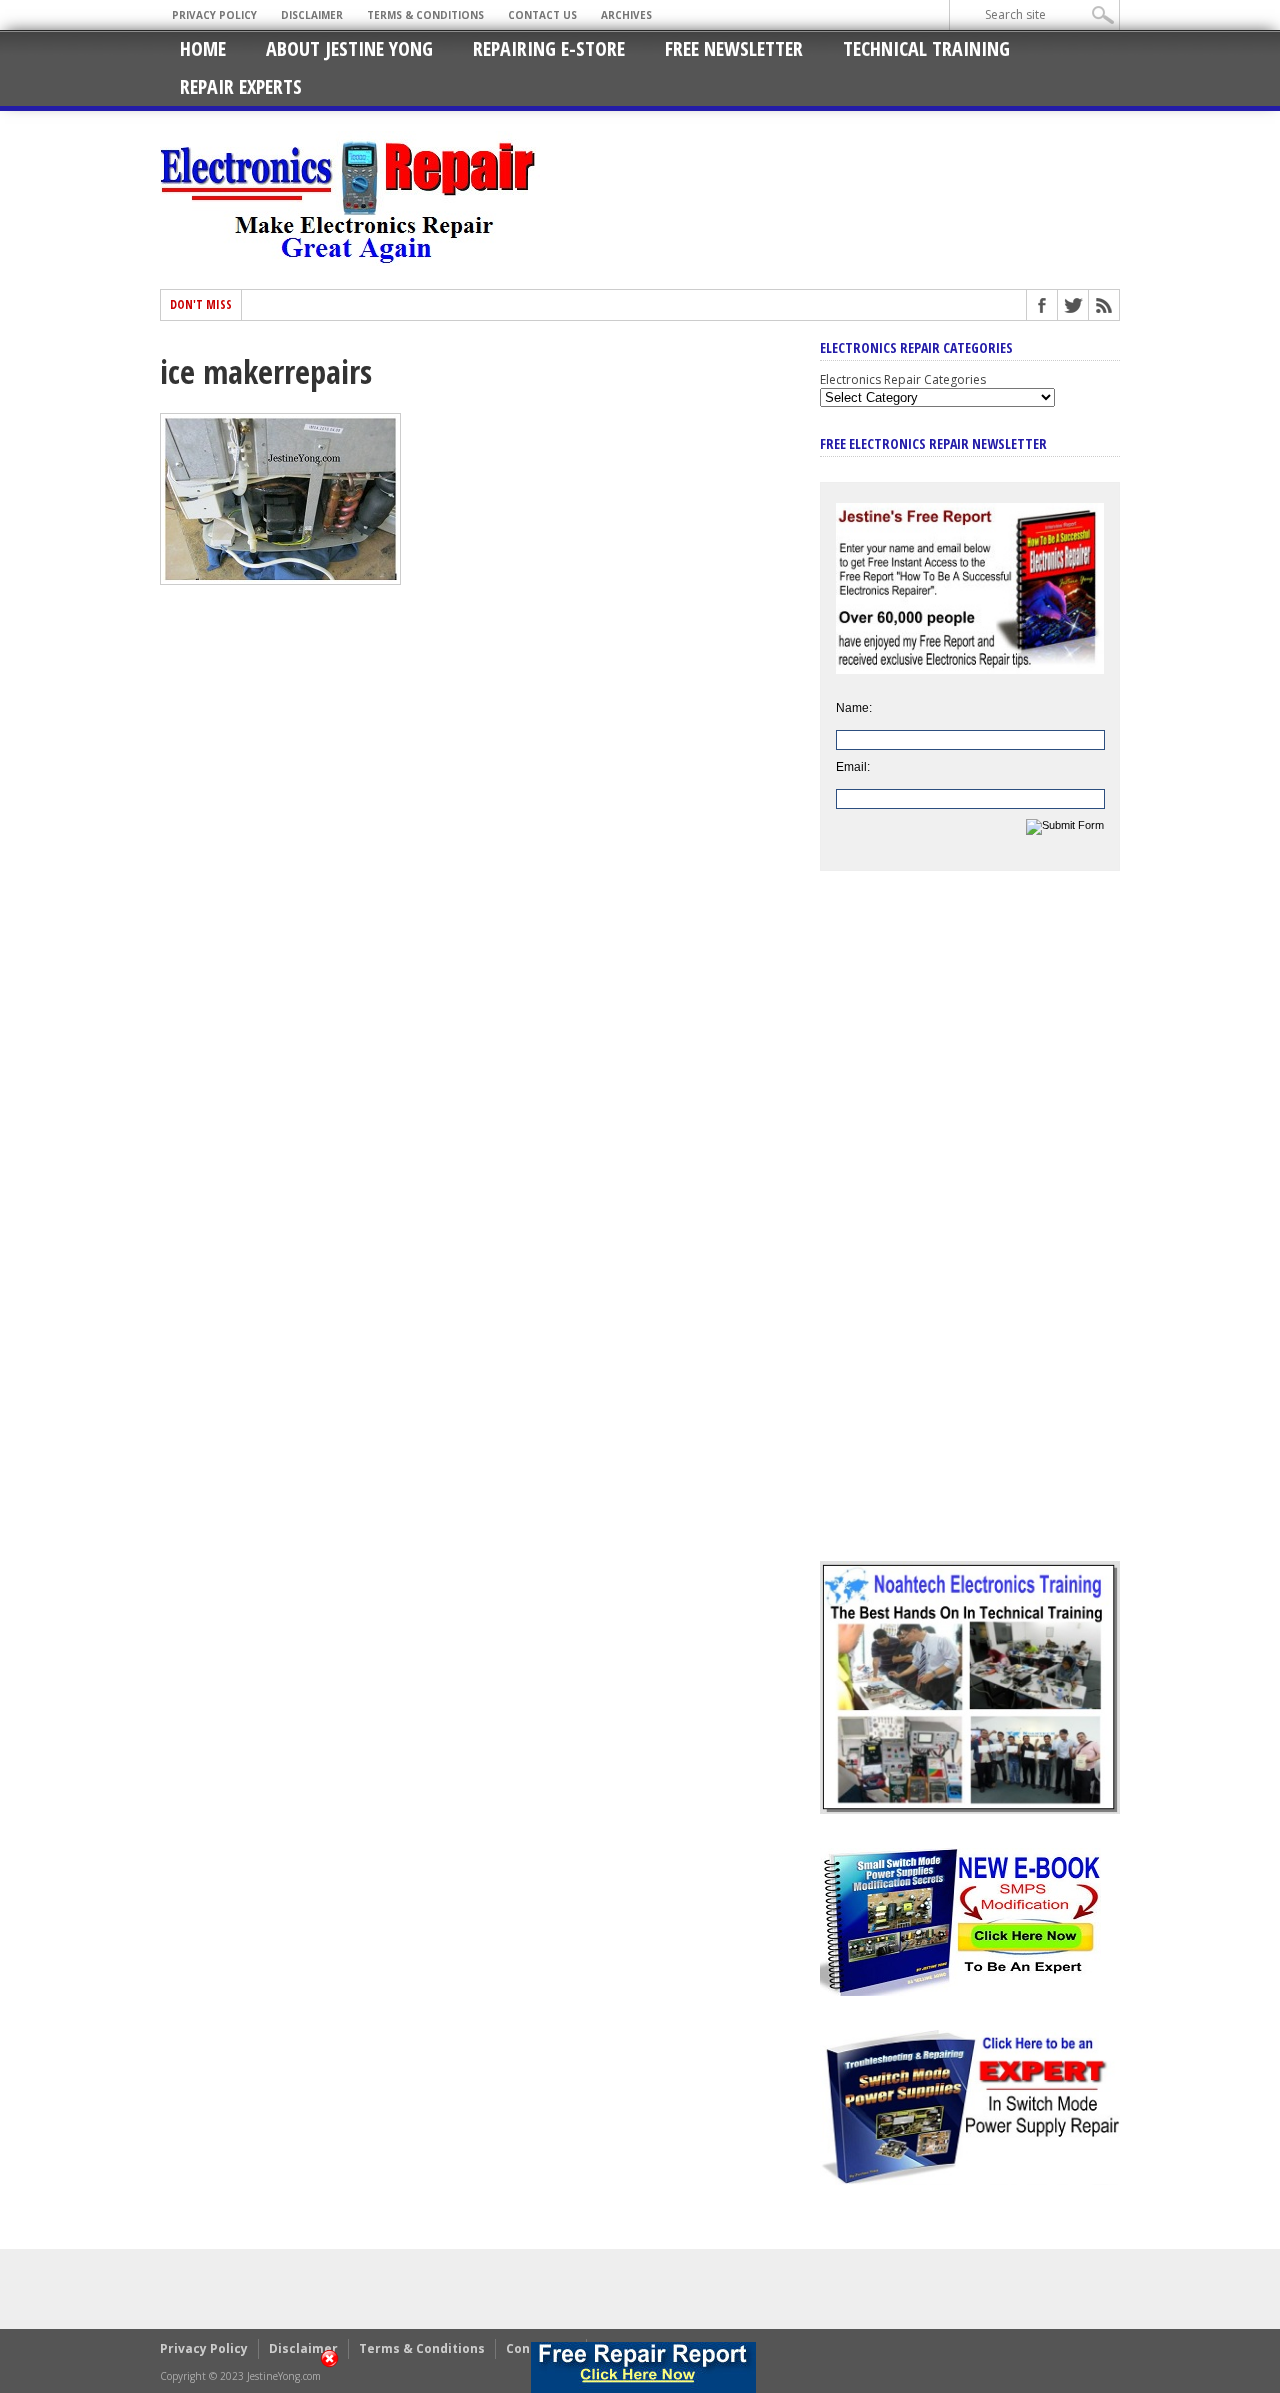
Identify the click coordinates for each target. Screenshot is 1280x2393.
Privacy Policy (214, 15)
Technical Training (926, 48)
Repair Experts (241, 86)
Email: (853, 767)
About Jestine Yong (349, 48)
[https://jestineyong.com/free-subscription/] (643, 2367)
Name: (854, 708)
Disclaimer (312, 15)
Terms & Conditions (425, 15)
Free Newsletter (734, 48)
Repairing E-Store (549, 48)
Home (203, 48)
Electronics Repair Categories (903, 379)
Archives (626, 15)
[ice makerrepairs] (280, 580)
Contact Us (542, 15)
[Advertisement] (970, 1231)
